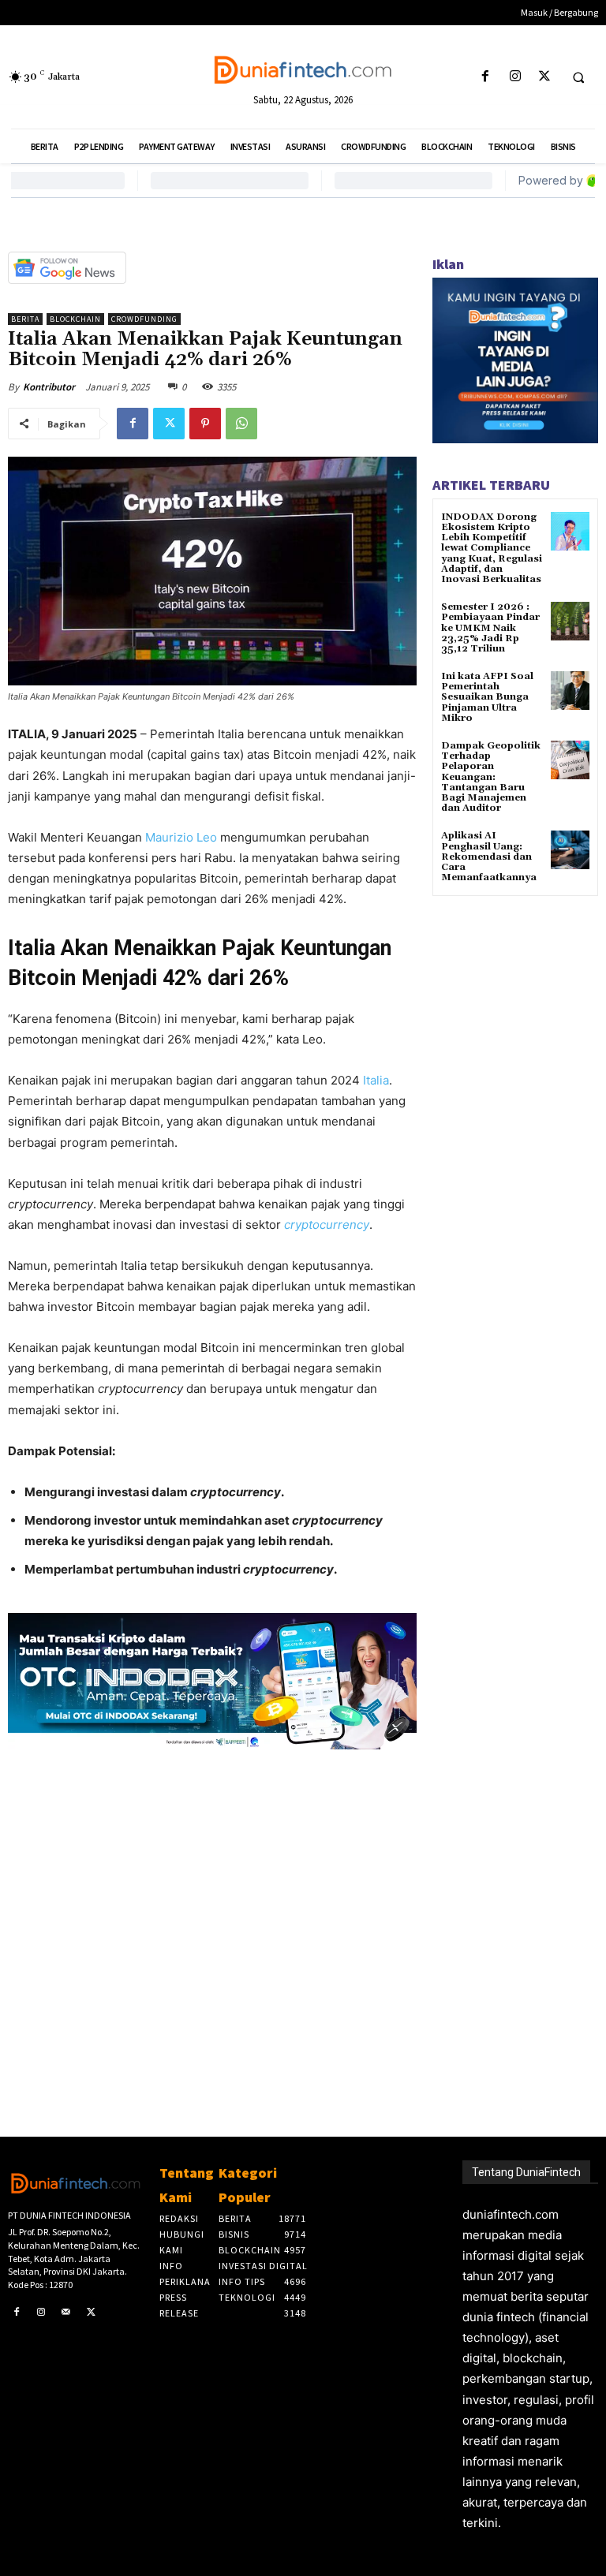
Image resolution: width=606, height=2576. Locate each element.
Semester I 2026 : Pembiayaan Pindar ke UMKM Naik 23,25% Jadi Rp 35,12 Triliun (490, 628)
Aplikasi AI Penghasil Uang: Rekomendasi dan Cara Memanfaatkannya (489, 857)
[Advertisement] (212, 1917)
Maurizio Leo (181, 837)
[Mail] (66, 2313)
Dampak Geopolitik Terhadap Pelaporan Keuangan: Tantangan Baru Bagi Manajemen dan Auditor (491, 777)
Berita (25, 319)
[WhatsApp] (241, 424)
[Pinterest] (205, 424)
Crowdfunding (144, 319)
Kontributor (49, 387)
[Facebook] (486, 77)
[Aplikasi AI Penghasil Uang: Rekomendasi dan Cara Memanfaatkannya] (570, 850)
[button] (578, 77)
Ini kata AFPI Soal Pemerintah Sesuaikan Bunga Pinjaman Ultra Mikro (487, 697)
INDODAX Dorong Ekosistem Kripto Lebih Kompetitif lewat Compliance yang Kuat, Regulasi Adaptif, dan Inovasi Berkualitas (492, 548)
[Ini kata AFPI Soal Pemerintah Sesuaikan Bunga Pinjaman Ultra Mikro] (570, 691)
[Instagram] (515, 77)
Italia (376, 1080)
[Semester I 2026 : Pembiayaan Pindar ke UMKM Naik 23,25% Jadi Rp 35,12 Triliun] (570, 621)
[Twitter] (544, 77)
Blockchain (75, 319)
